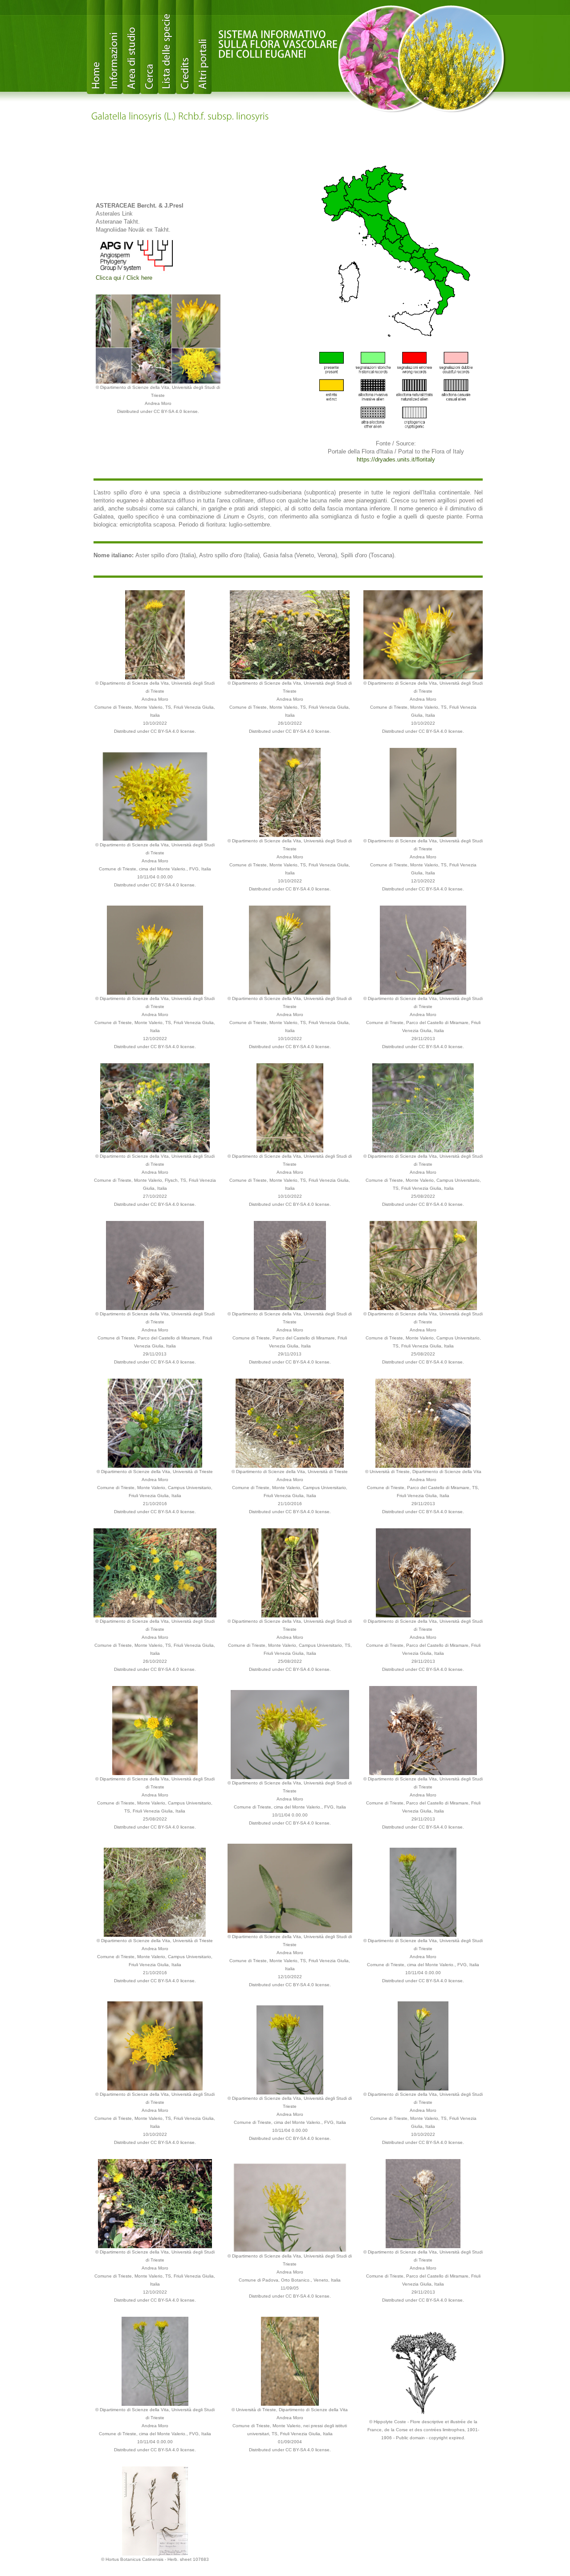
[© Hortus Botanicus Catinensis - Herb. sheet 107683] (155, 2510)
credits (185, 47)
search (149, 47)
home (96, 47)
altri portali (203, 47)
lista (167, 47)
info (114, 47)
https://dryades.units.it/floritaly (396, 459)
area (131, 47)
